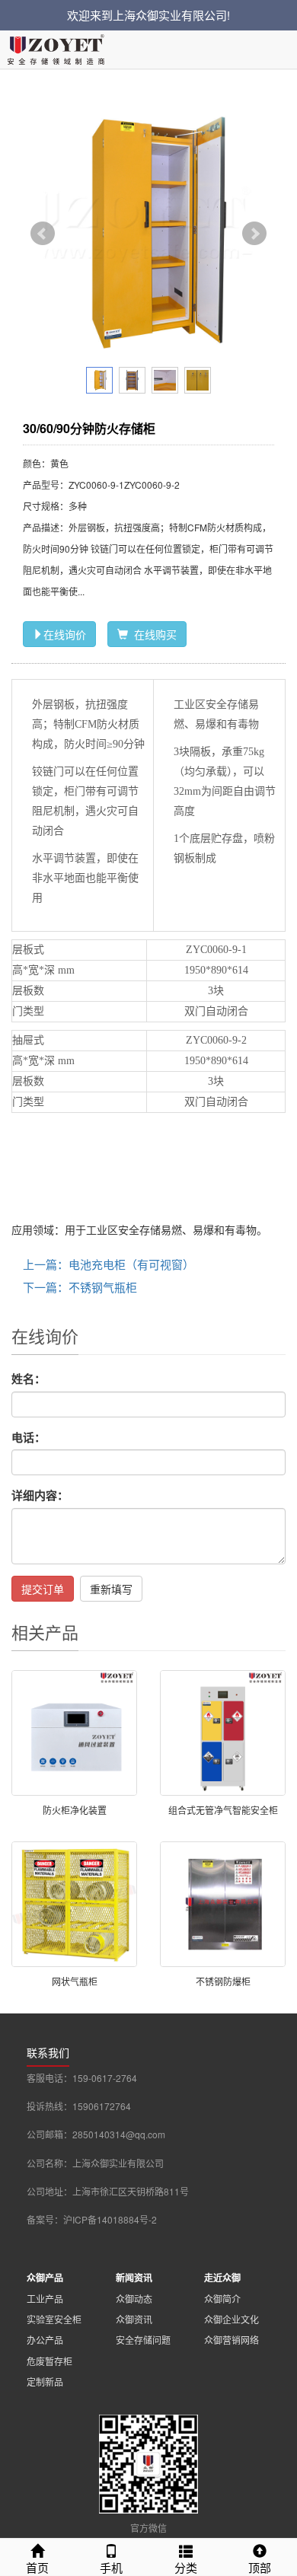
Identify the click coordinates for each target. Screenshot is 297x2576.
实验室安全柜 (54, 2319)
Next (254, 234)
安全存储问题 (143, 2340)
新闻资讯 (134, 2278)
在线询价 (65, 634)
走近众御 (222, 2278)
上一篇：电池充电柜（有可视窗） (109, 1264)
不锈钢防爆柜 (223, 1981)
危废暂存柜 (49, 2361)
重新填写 (111, 1589)
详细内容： (40, 1495)
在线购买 (152, 634)
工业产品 (45, 2299)
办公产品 (45, 2340)
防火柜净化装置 (75, 1810)
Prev (43, 234)
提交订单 (43, 1589)
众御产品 (45, 2278)
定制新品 (45, 2382)
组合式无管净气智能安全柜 (223, 1810)
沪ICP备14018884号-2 (110, 2219)
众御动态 (134, 2299)
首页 (37, 2567)
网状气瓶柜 (75, 1981)
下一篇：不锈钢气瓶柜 (80, 1287)
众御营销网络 (232, 2340)
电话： (29, 1438)
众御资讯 (134, 2319)
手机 (111, 2567)
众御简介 (222, 2299)
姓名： (29, 1379)
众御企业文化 (232, 2319)
